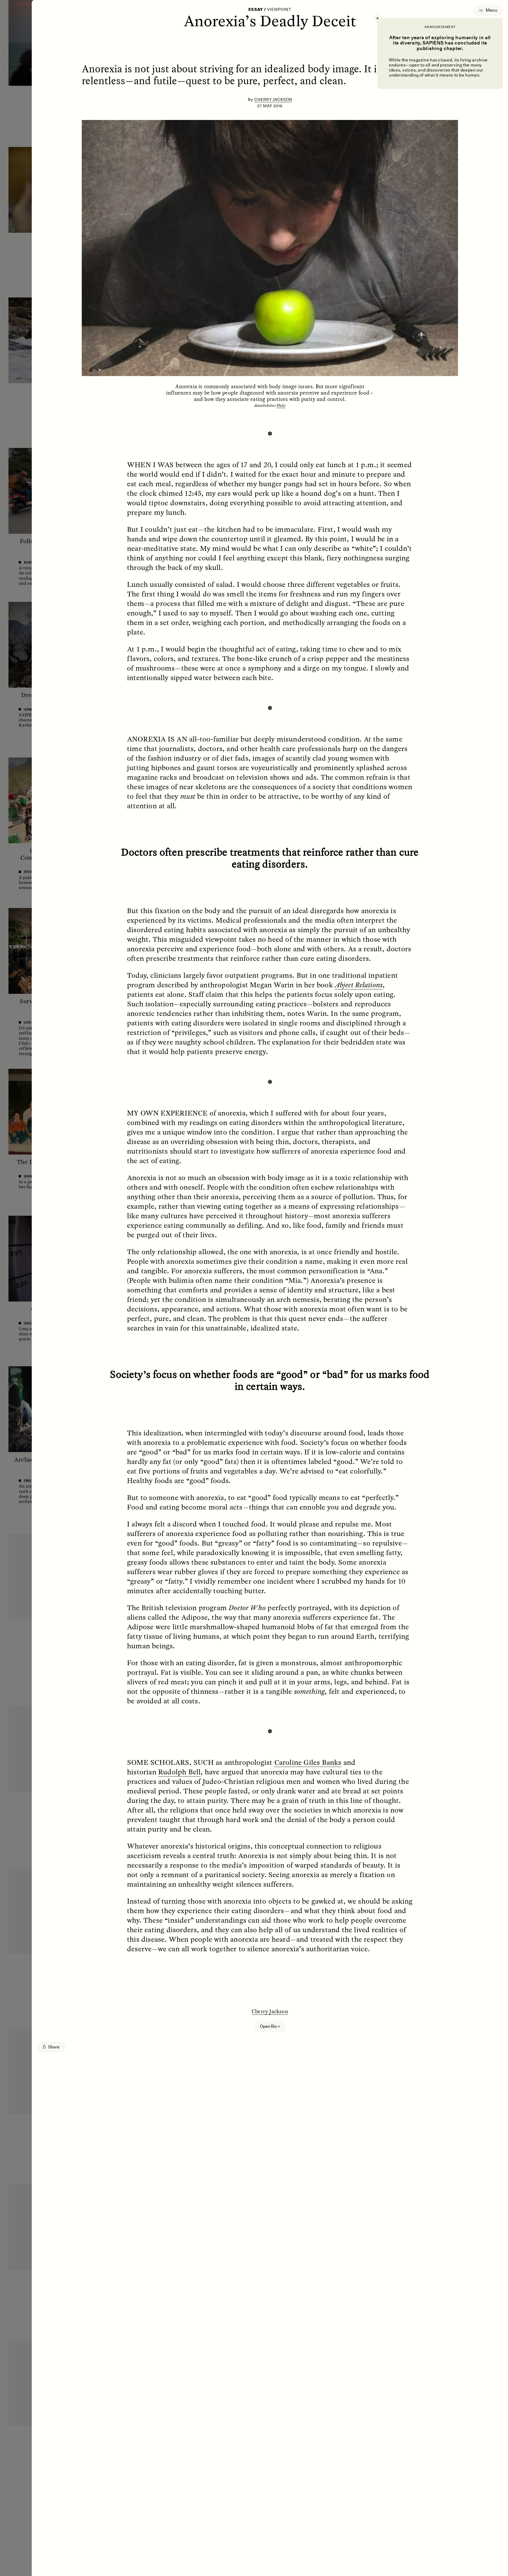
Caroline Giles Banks (308, 1762)
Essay (256, 10)
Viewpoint (279, 10)
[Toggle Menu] (488, 10)
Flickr (281, 405)
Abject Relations (359, 985)
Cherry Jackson (273, 100)
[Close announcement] (377, 18)
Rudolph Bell (179, 1772)
